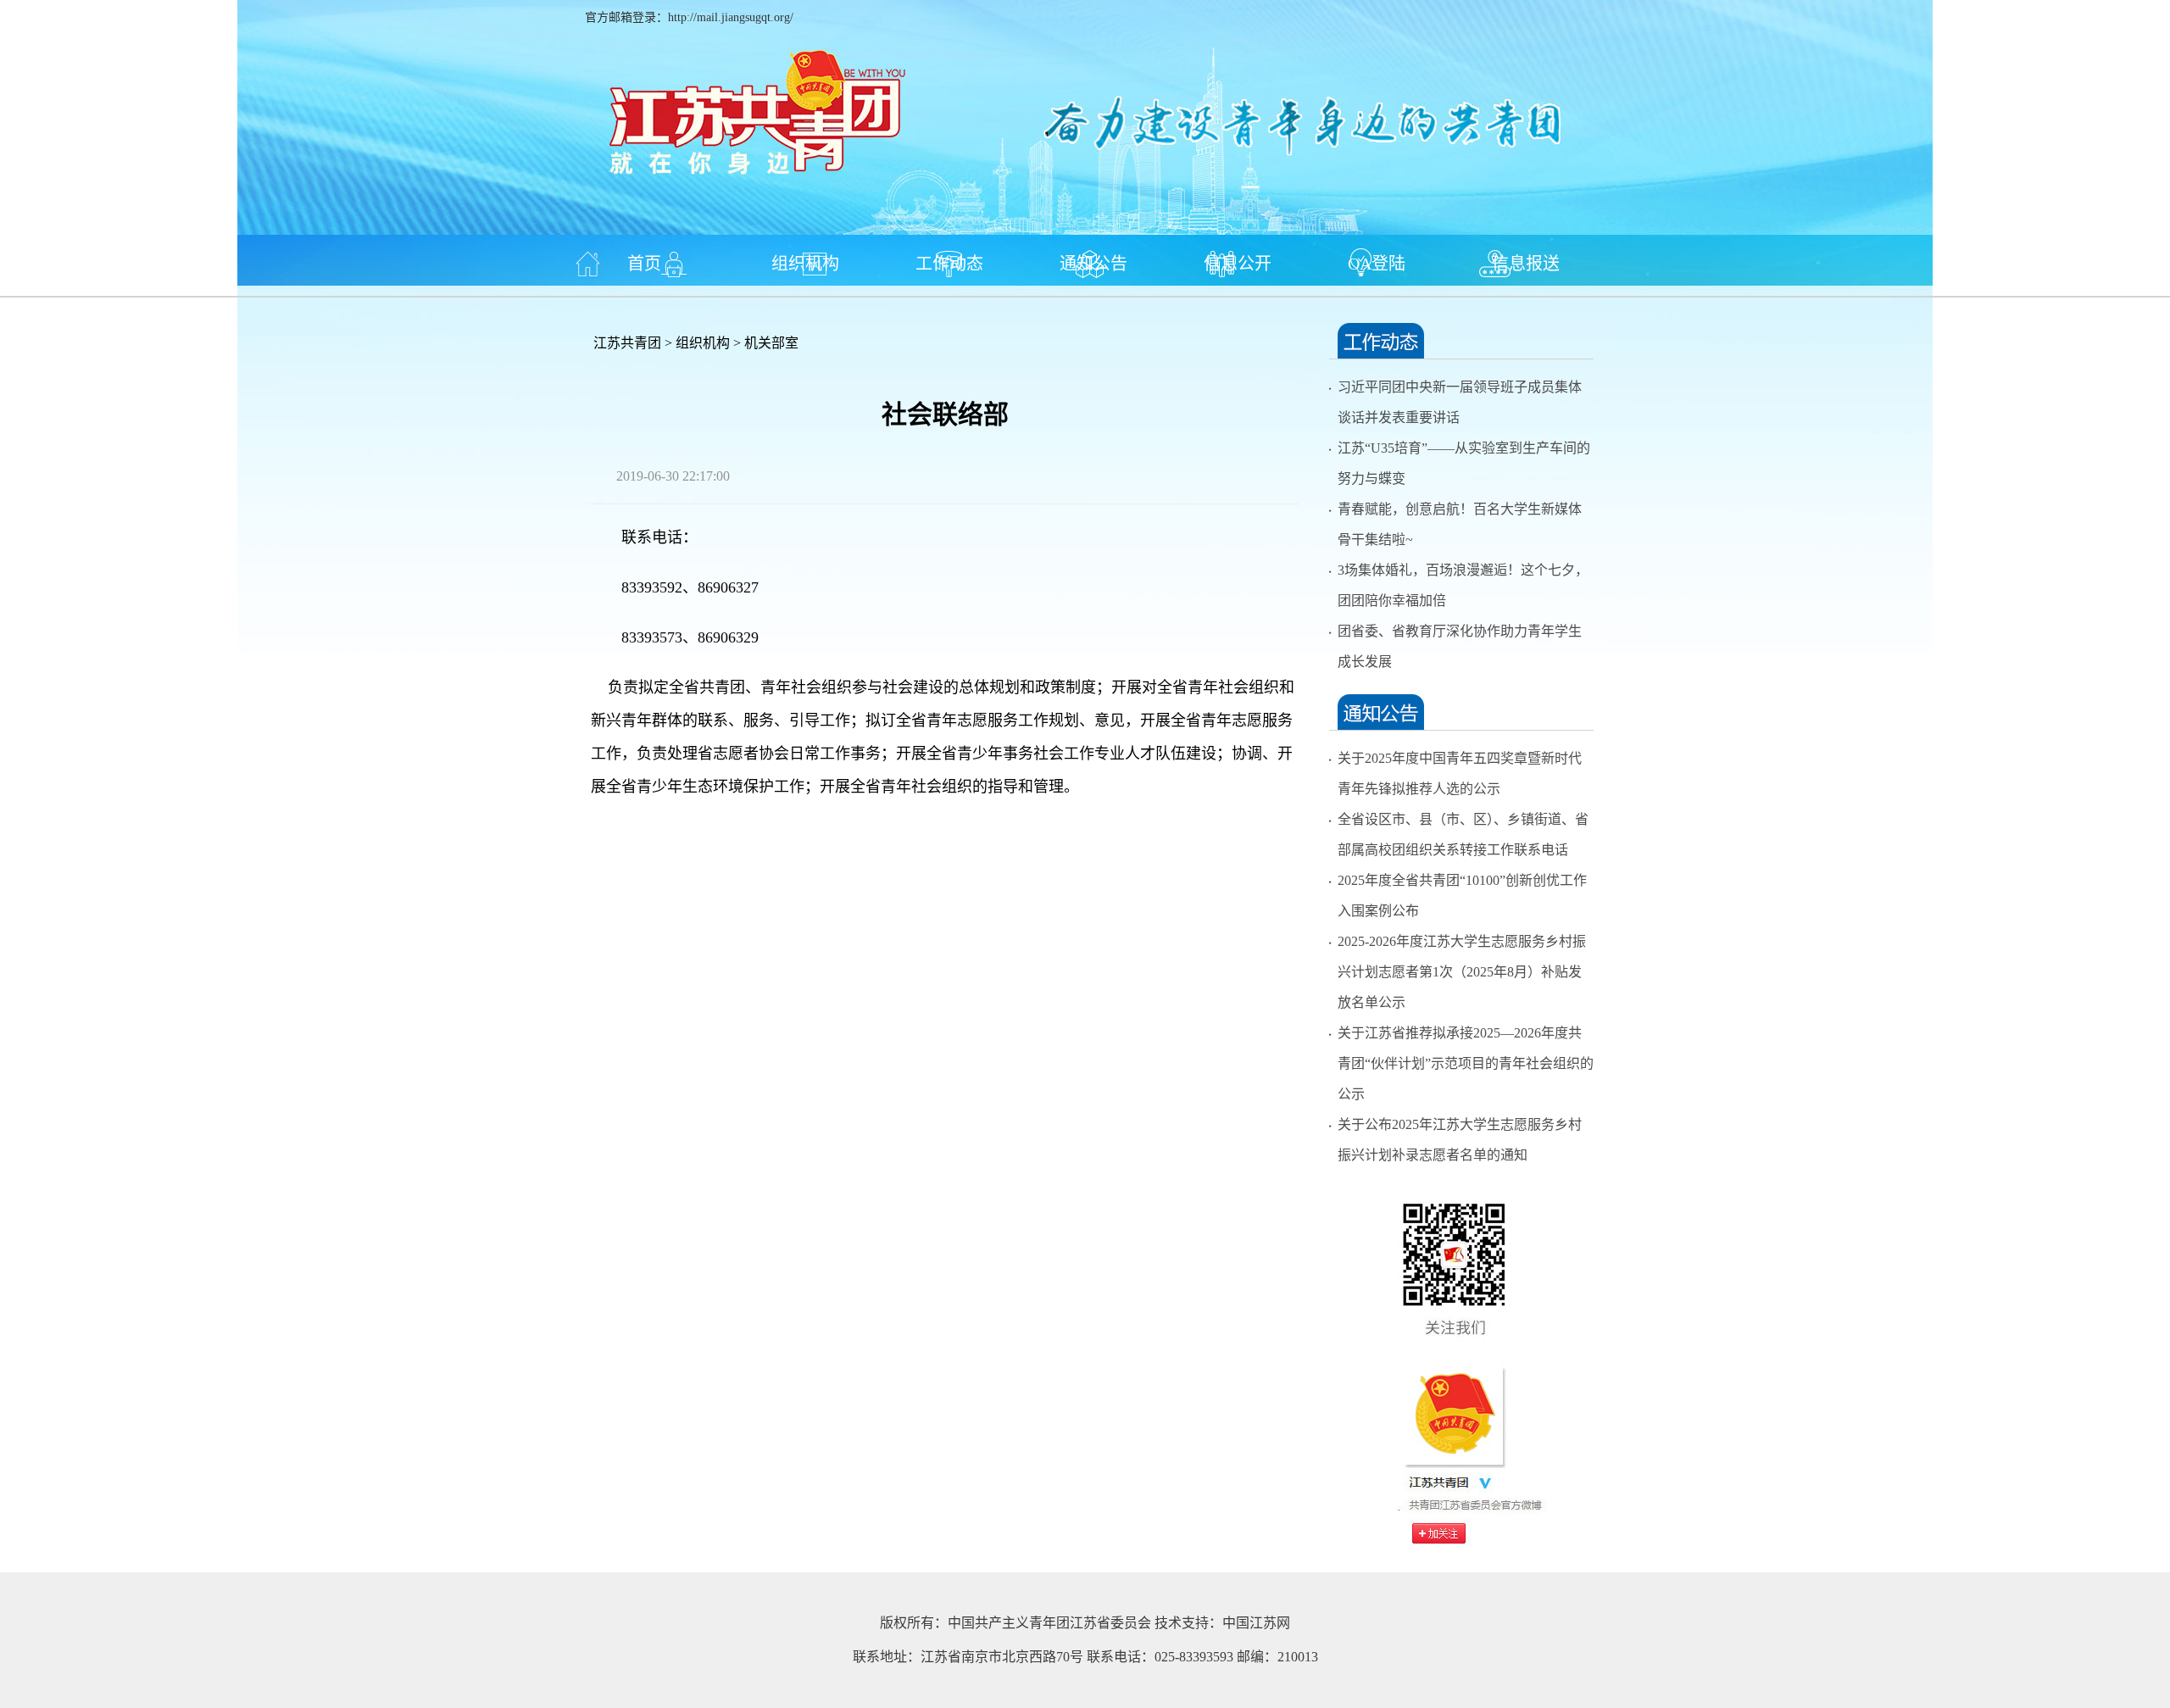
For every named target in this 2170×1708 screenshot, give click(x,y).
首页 (644, 264)
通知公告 (1093, 264)
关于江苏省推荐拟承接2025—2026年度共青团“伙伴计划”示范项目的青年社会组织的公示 (1466, 1063)
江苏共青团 (627, 343)
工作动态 (949, 264)
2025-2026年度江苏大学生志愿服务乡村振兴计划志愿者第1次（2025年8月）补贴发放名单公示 (1462, 972)
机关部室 (771, 343)
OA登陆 (1377, 264)
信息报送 (1526, 264)
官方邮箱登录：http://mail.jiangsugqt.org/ (689, 17)
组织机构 (805, 264)
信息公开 (1238, 264)
